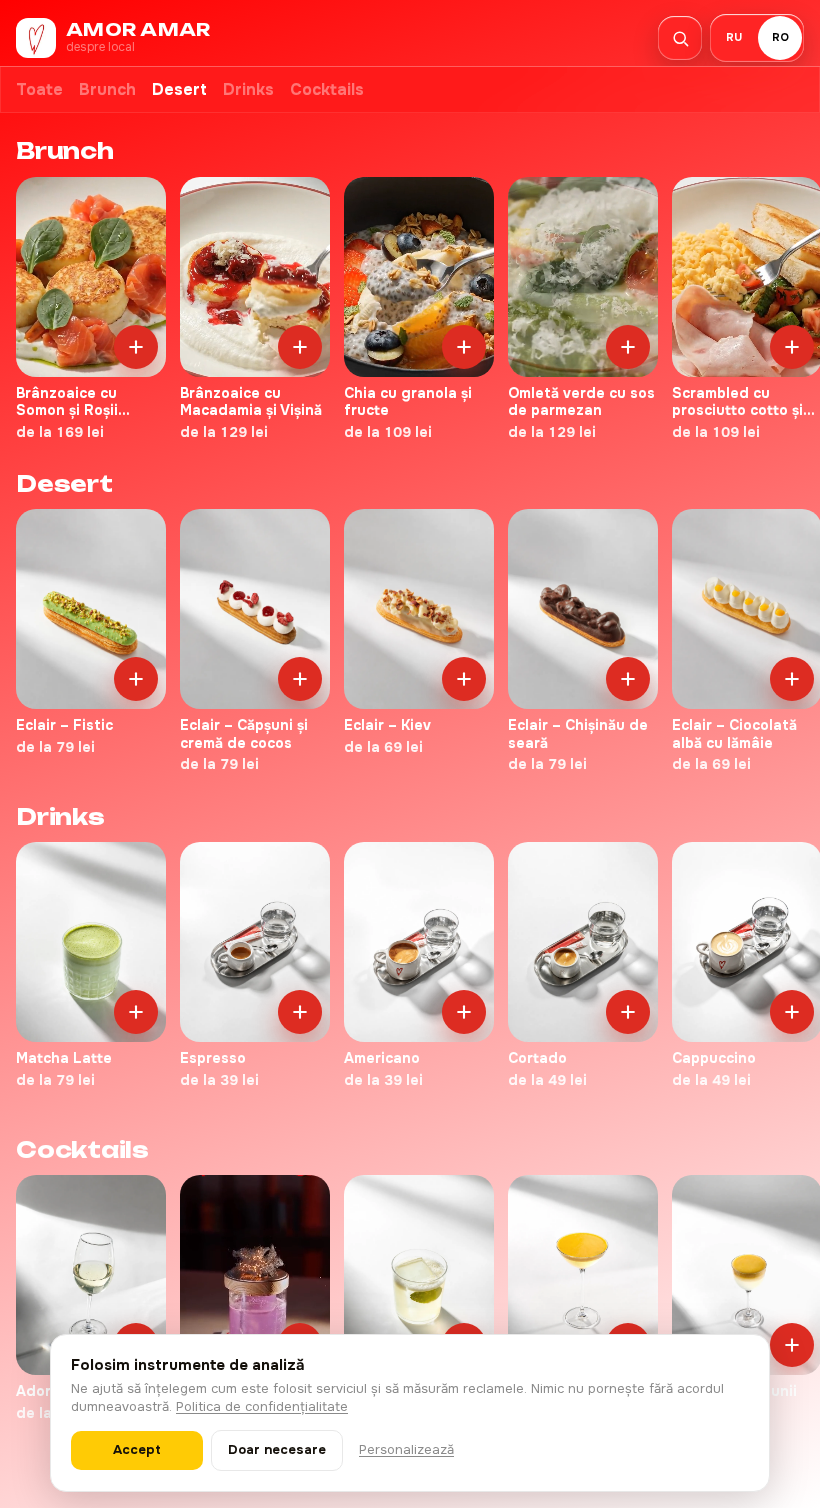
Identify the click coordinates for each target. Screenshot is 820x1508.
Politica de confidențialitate (262, 1406)
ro (780, 37)
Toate (39, 89)
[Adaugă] (136, 347)
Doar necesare (277, 1449)
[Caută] (680, 38)
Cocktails (327, 89)
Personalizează (406, 1449)
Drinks (248, 89)
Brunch (107, 89)
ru (734, 37)
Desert (179, 89)
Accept (137, 1449)
